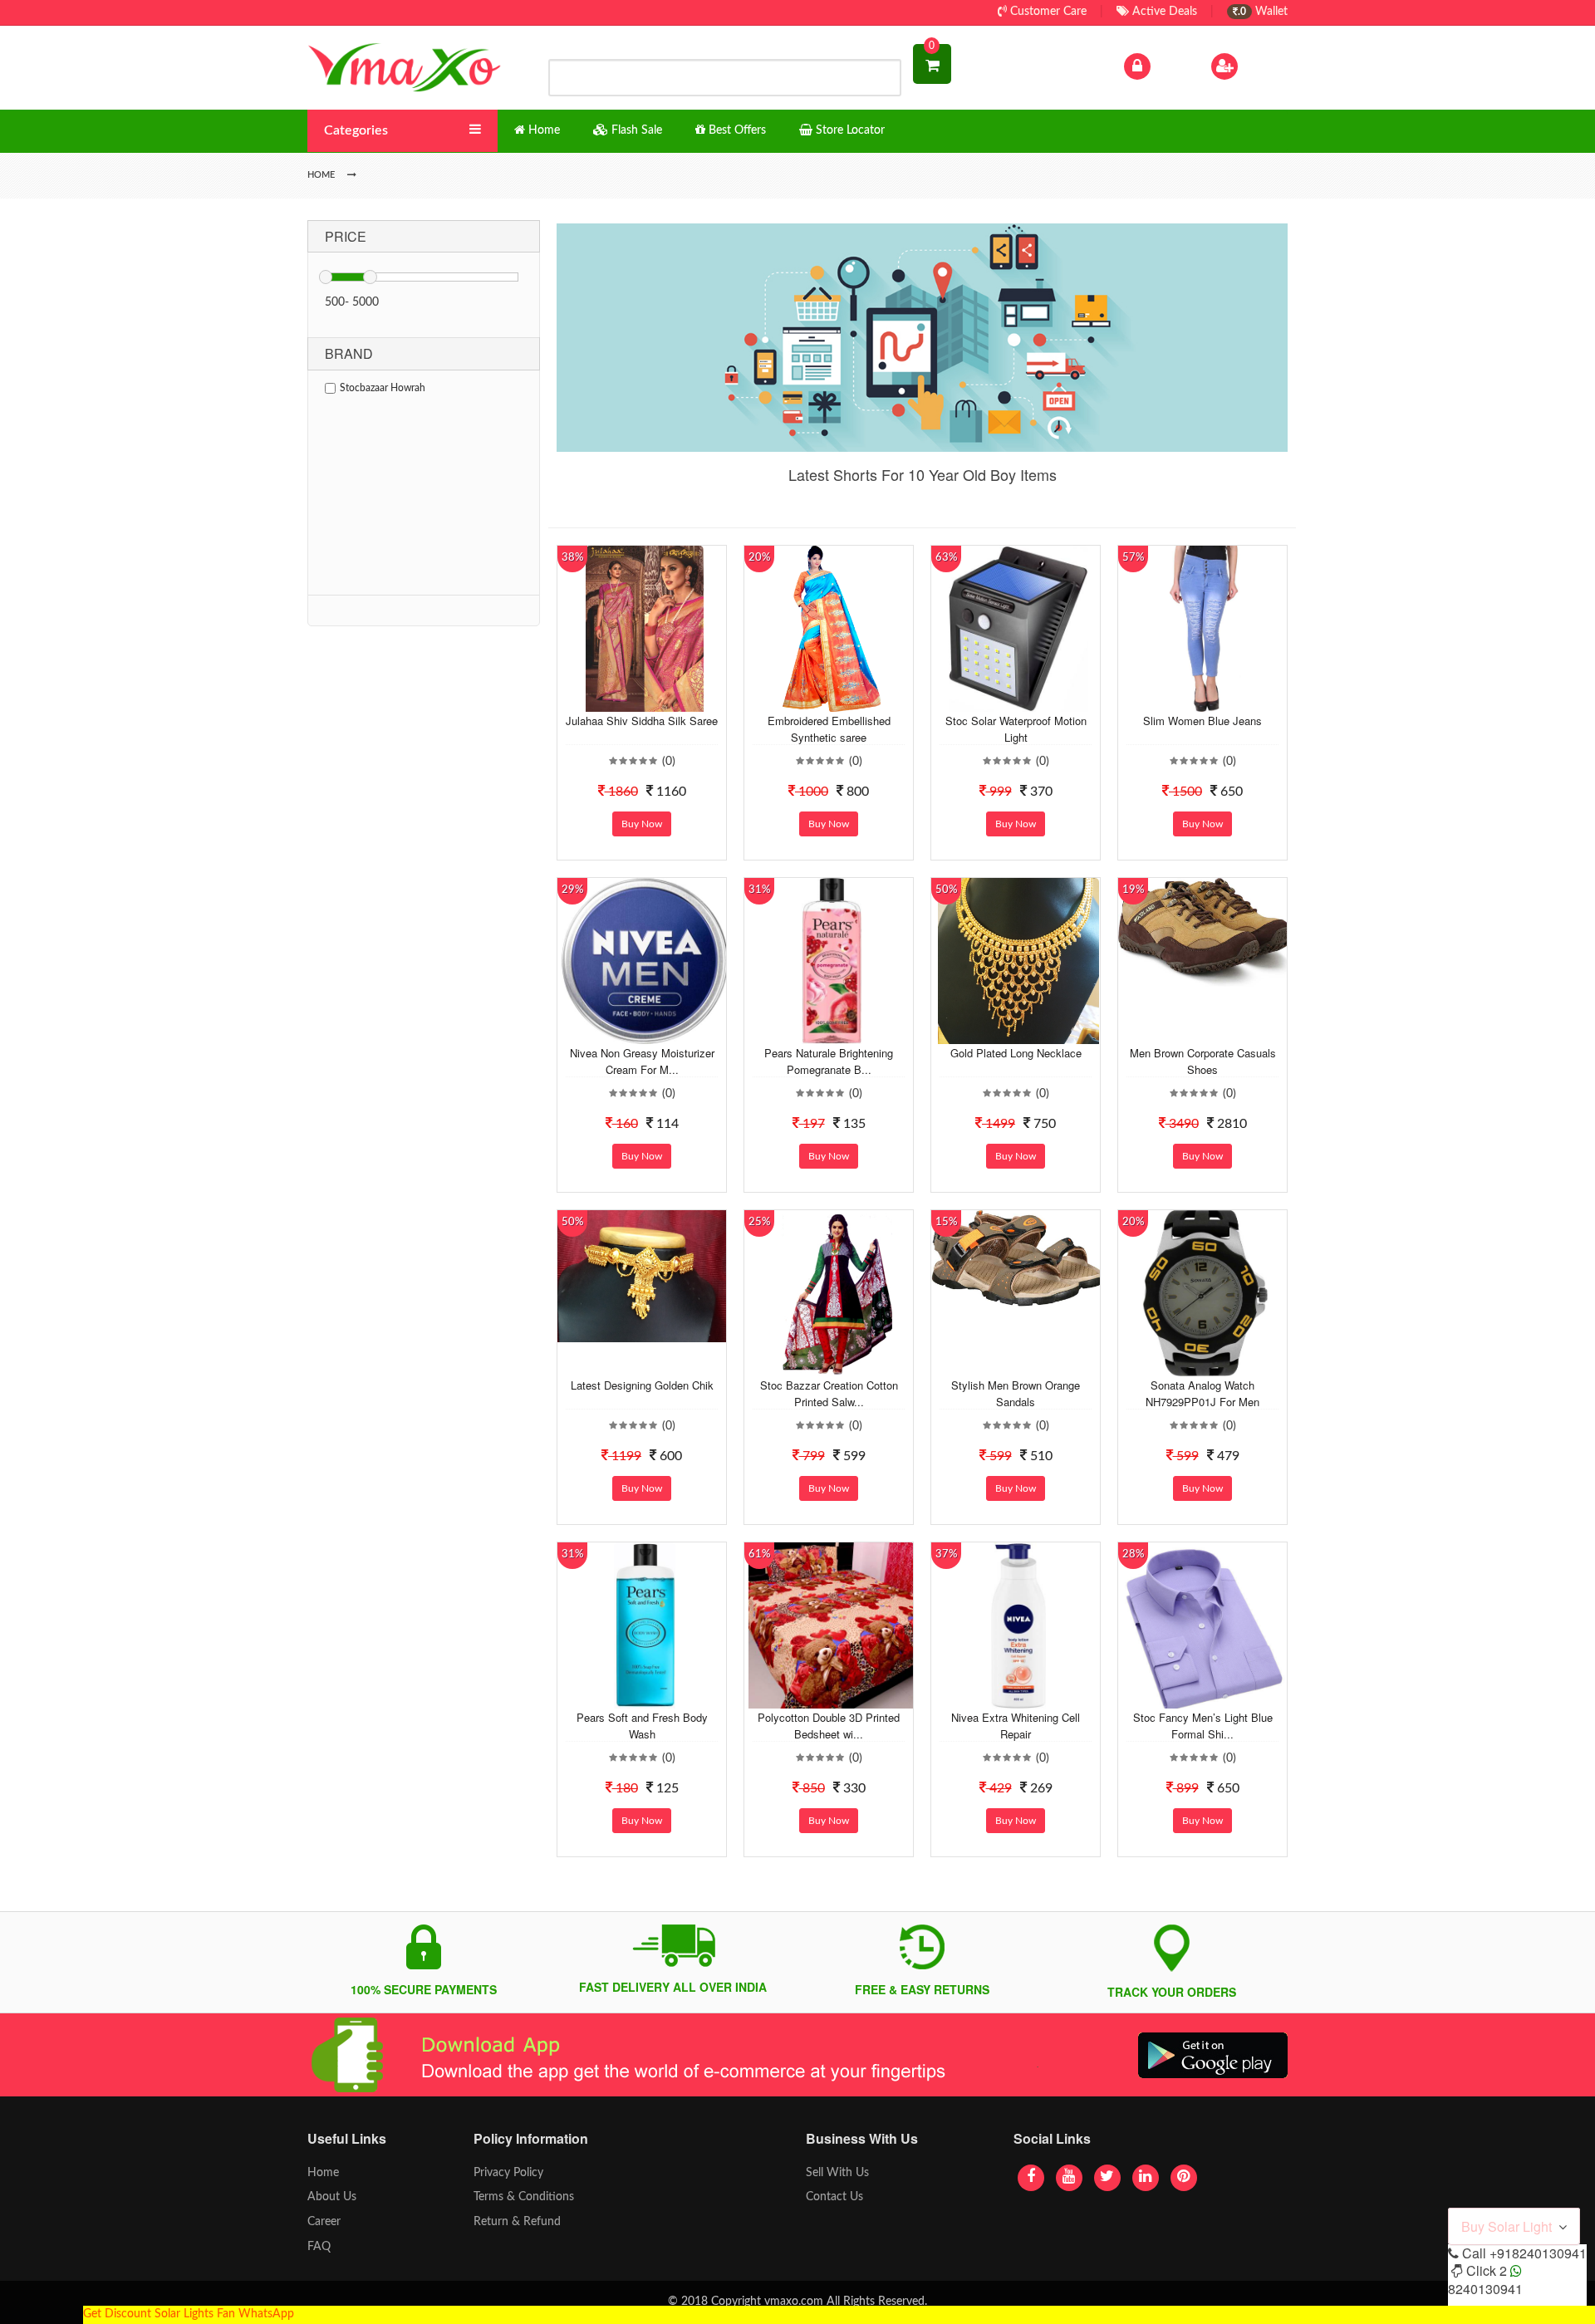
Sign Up (1262, 66)
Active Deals (1163, 12)
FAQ (319, 2247)
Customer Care (1047, 12)
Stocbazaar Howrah (383, 388)
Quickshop (661, 699)
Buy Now (642, 824)
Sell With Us (837, 2173)
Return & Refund (517, 2222)
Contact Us (834, 2197)
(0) (669, 762)
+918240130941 (1538, 2253)
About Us (332, 2197)
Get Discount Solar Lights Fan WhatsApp (189, 2314)
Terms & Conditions (524, 2197)
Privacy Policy (508, 2173)
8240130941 (1485, 2289)
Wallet (1263, 12)
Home (323, 2173)
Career (324, 2222)
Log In (1170, 66)
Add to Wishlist (629, 699)
